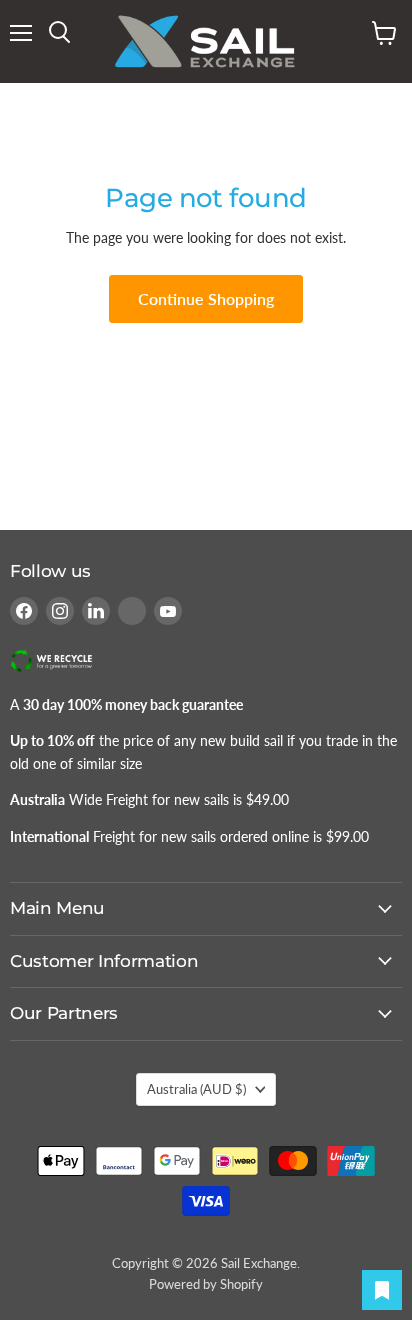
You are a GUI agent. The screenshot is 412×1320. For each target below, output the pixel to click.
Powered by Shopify (206, 1284)
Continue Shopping (206, 298)
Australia (196, 1089)
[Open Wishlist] (382, 1290)
